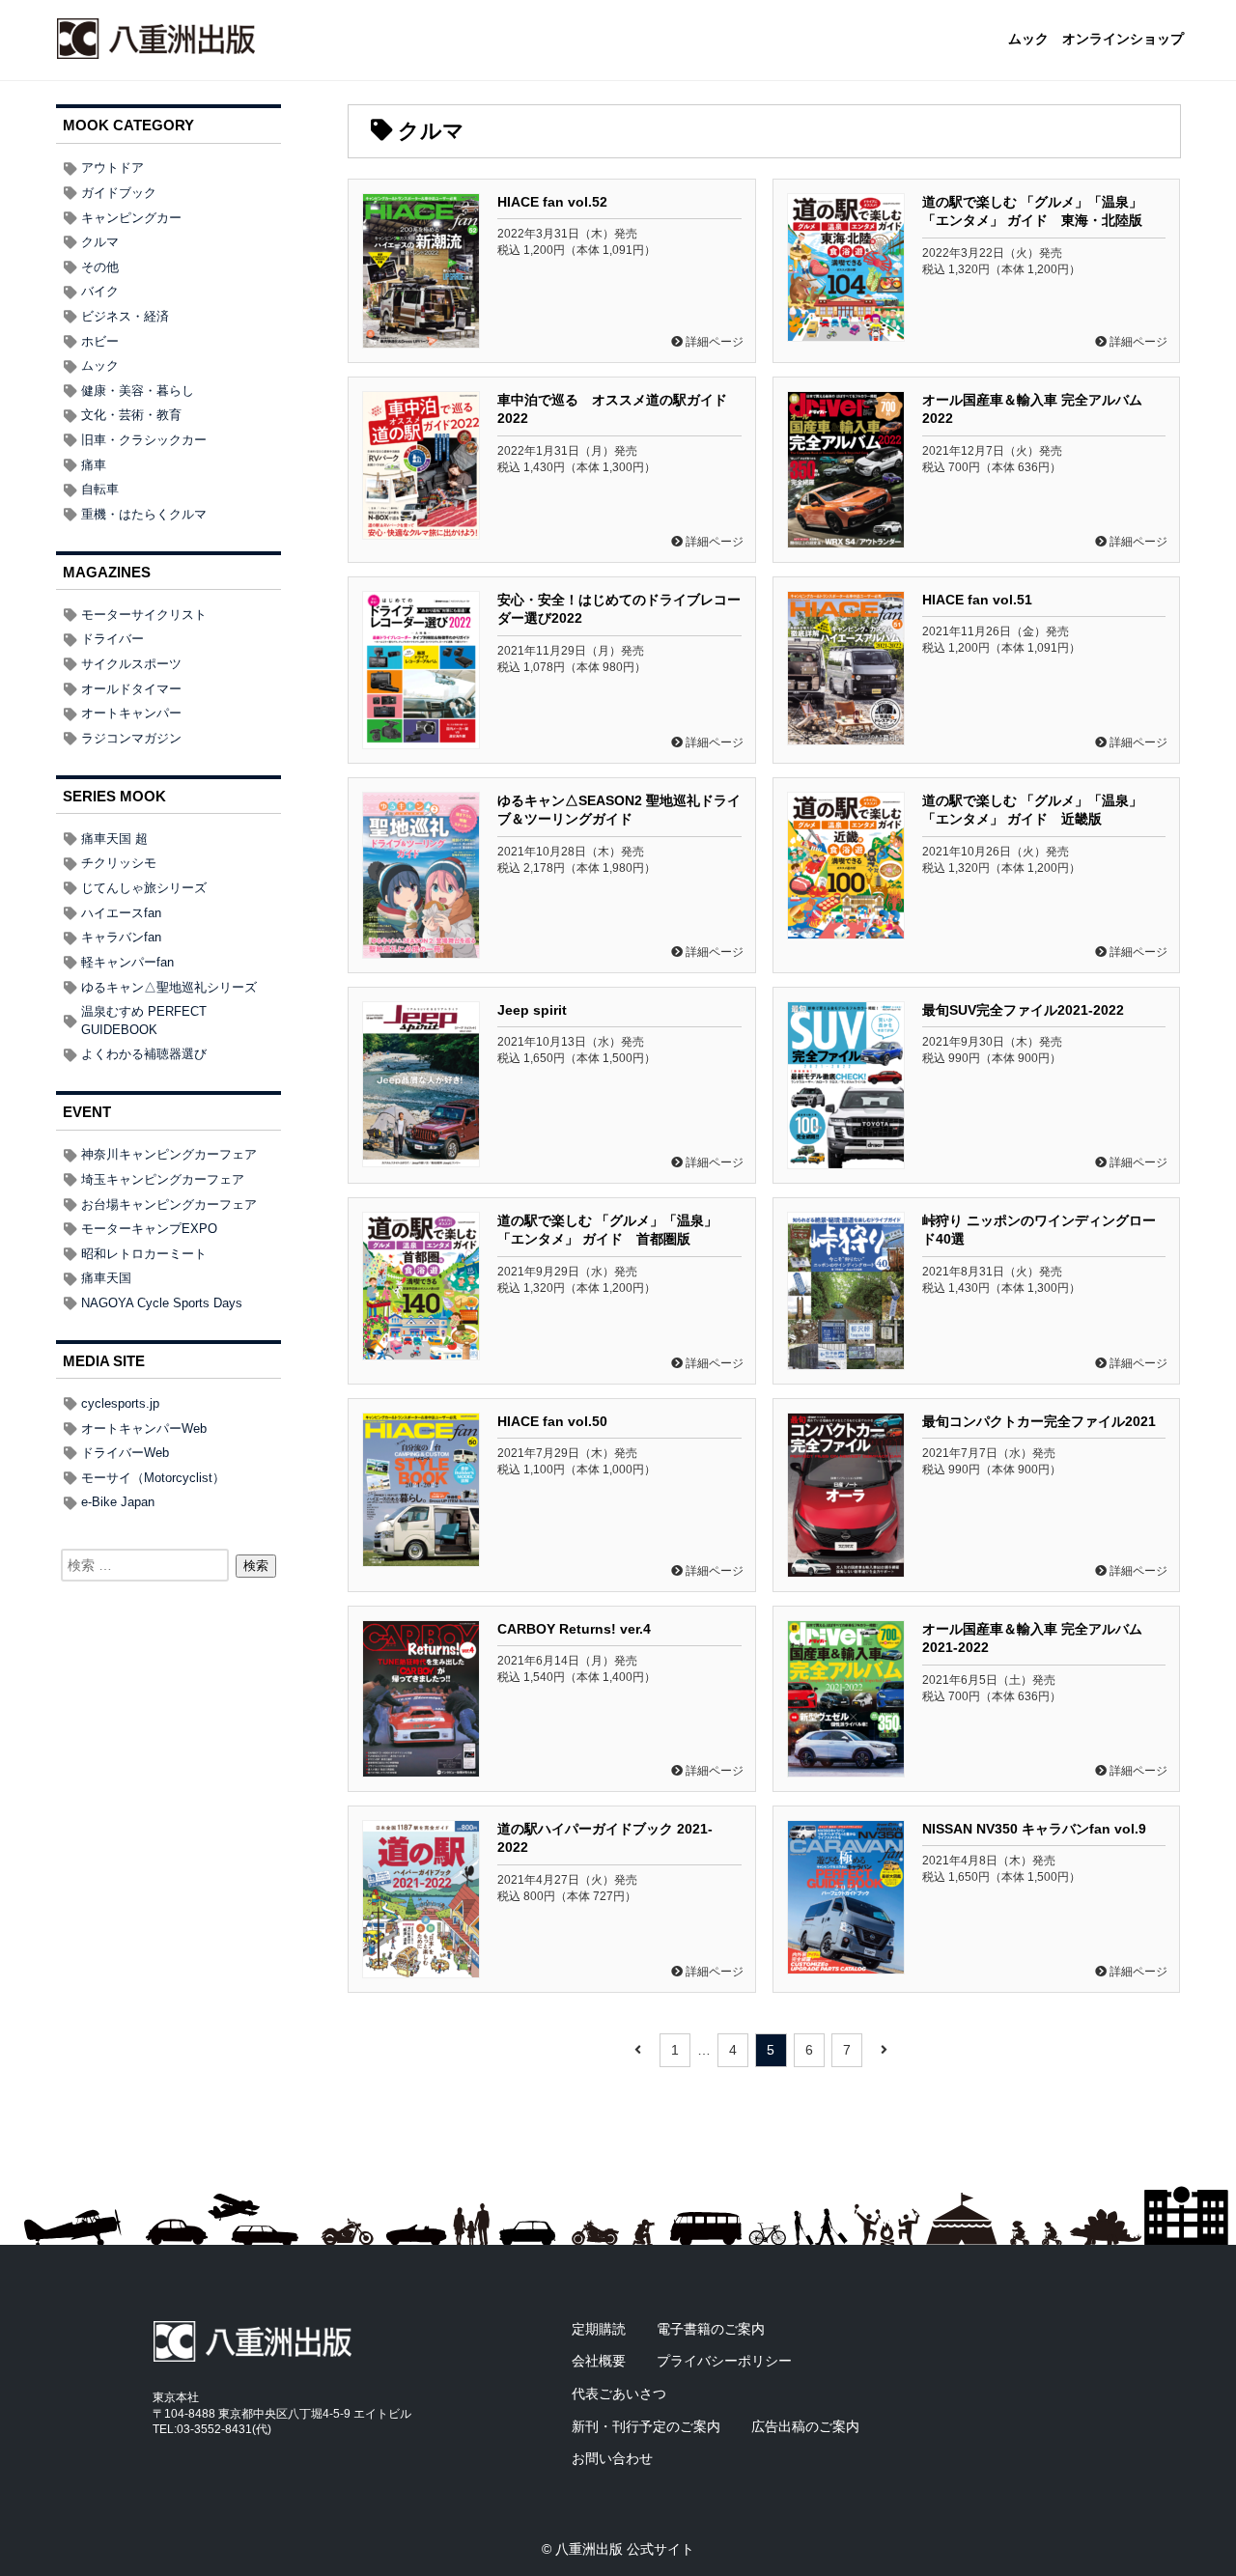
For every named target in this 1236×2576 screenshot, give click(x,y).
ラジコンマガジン (131, 738)
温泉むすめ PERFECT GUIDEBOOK (144, 1021)
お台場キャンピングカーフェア (169, 1204)
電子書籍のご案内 (711, 2329)
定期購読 (599, 2329)
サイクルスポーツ (131, 664)
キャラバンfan (121, 937)
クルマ (100, 242)
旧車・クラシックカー (144, 440)
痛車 (94, 465)
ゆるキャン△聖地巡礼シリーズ (169, 987)
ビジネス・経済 (125, 316)
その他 (100, 267)
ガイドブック (119, 193)
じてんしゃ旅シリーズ (144, 888)
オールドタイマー (131, 689)
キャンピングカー (131, 218)
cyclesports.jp (120, 1403)
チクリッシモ (119, 863)
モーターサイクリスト (144, 615)
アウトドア (112, 168)
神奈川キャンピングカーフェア (169, 1154)
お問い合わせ (612, 2458)
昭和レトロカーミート (144, 1254)
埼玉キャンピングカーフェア (163, 1179)
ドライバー (112, 639)
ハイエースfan (121, 913)
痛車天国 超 (114, 839)
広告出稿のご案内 (805, 2426)
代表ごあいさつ (619, 2394)
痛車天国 (106, 1278)
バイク (100, 291)
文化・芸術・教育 (131, 415)
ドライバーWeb (125, 1453)
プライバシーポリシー (724, 2361)
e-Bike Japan (118, 1502)
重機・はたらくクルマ (144, 514)
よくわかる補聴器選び (144, 1054)
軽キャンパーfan (127, 962)
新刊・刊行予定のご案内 (646, 2426)
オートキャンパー (131, 713)
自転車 (100, 489)
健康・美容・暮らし (138, 391)
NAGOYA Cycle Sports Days (162, 1303)
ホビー (100, 341)
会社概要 (599, 2361)
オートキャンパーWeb (144, 1428)
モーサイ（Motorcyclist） (153, 1478)
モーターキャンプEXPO (149, 1229)
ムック (1028, 40)
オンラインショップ (1123, 40)
